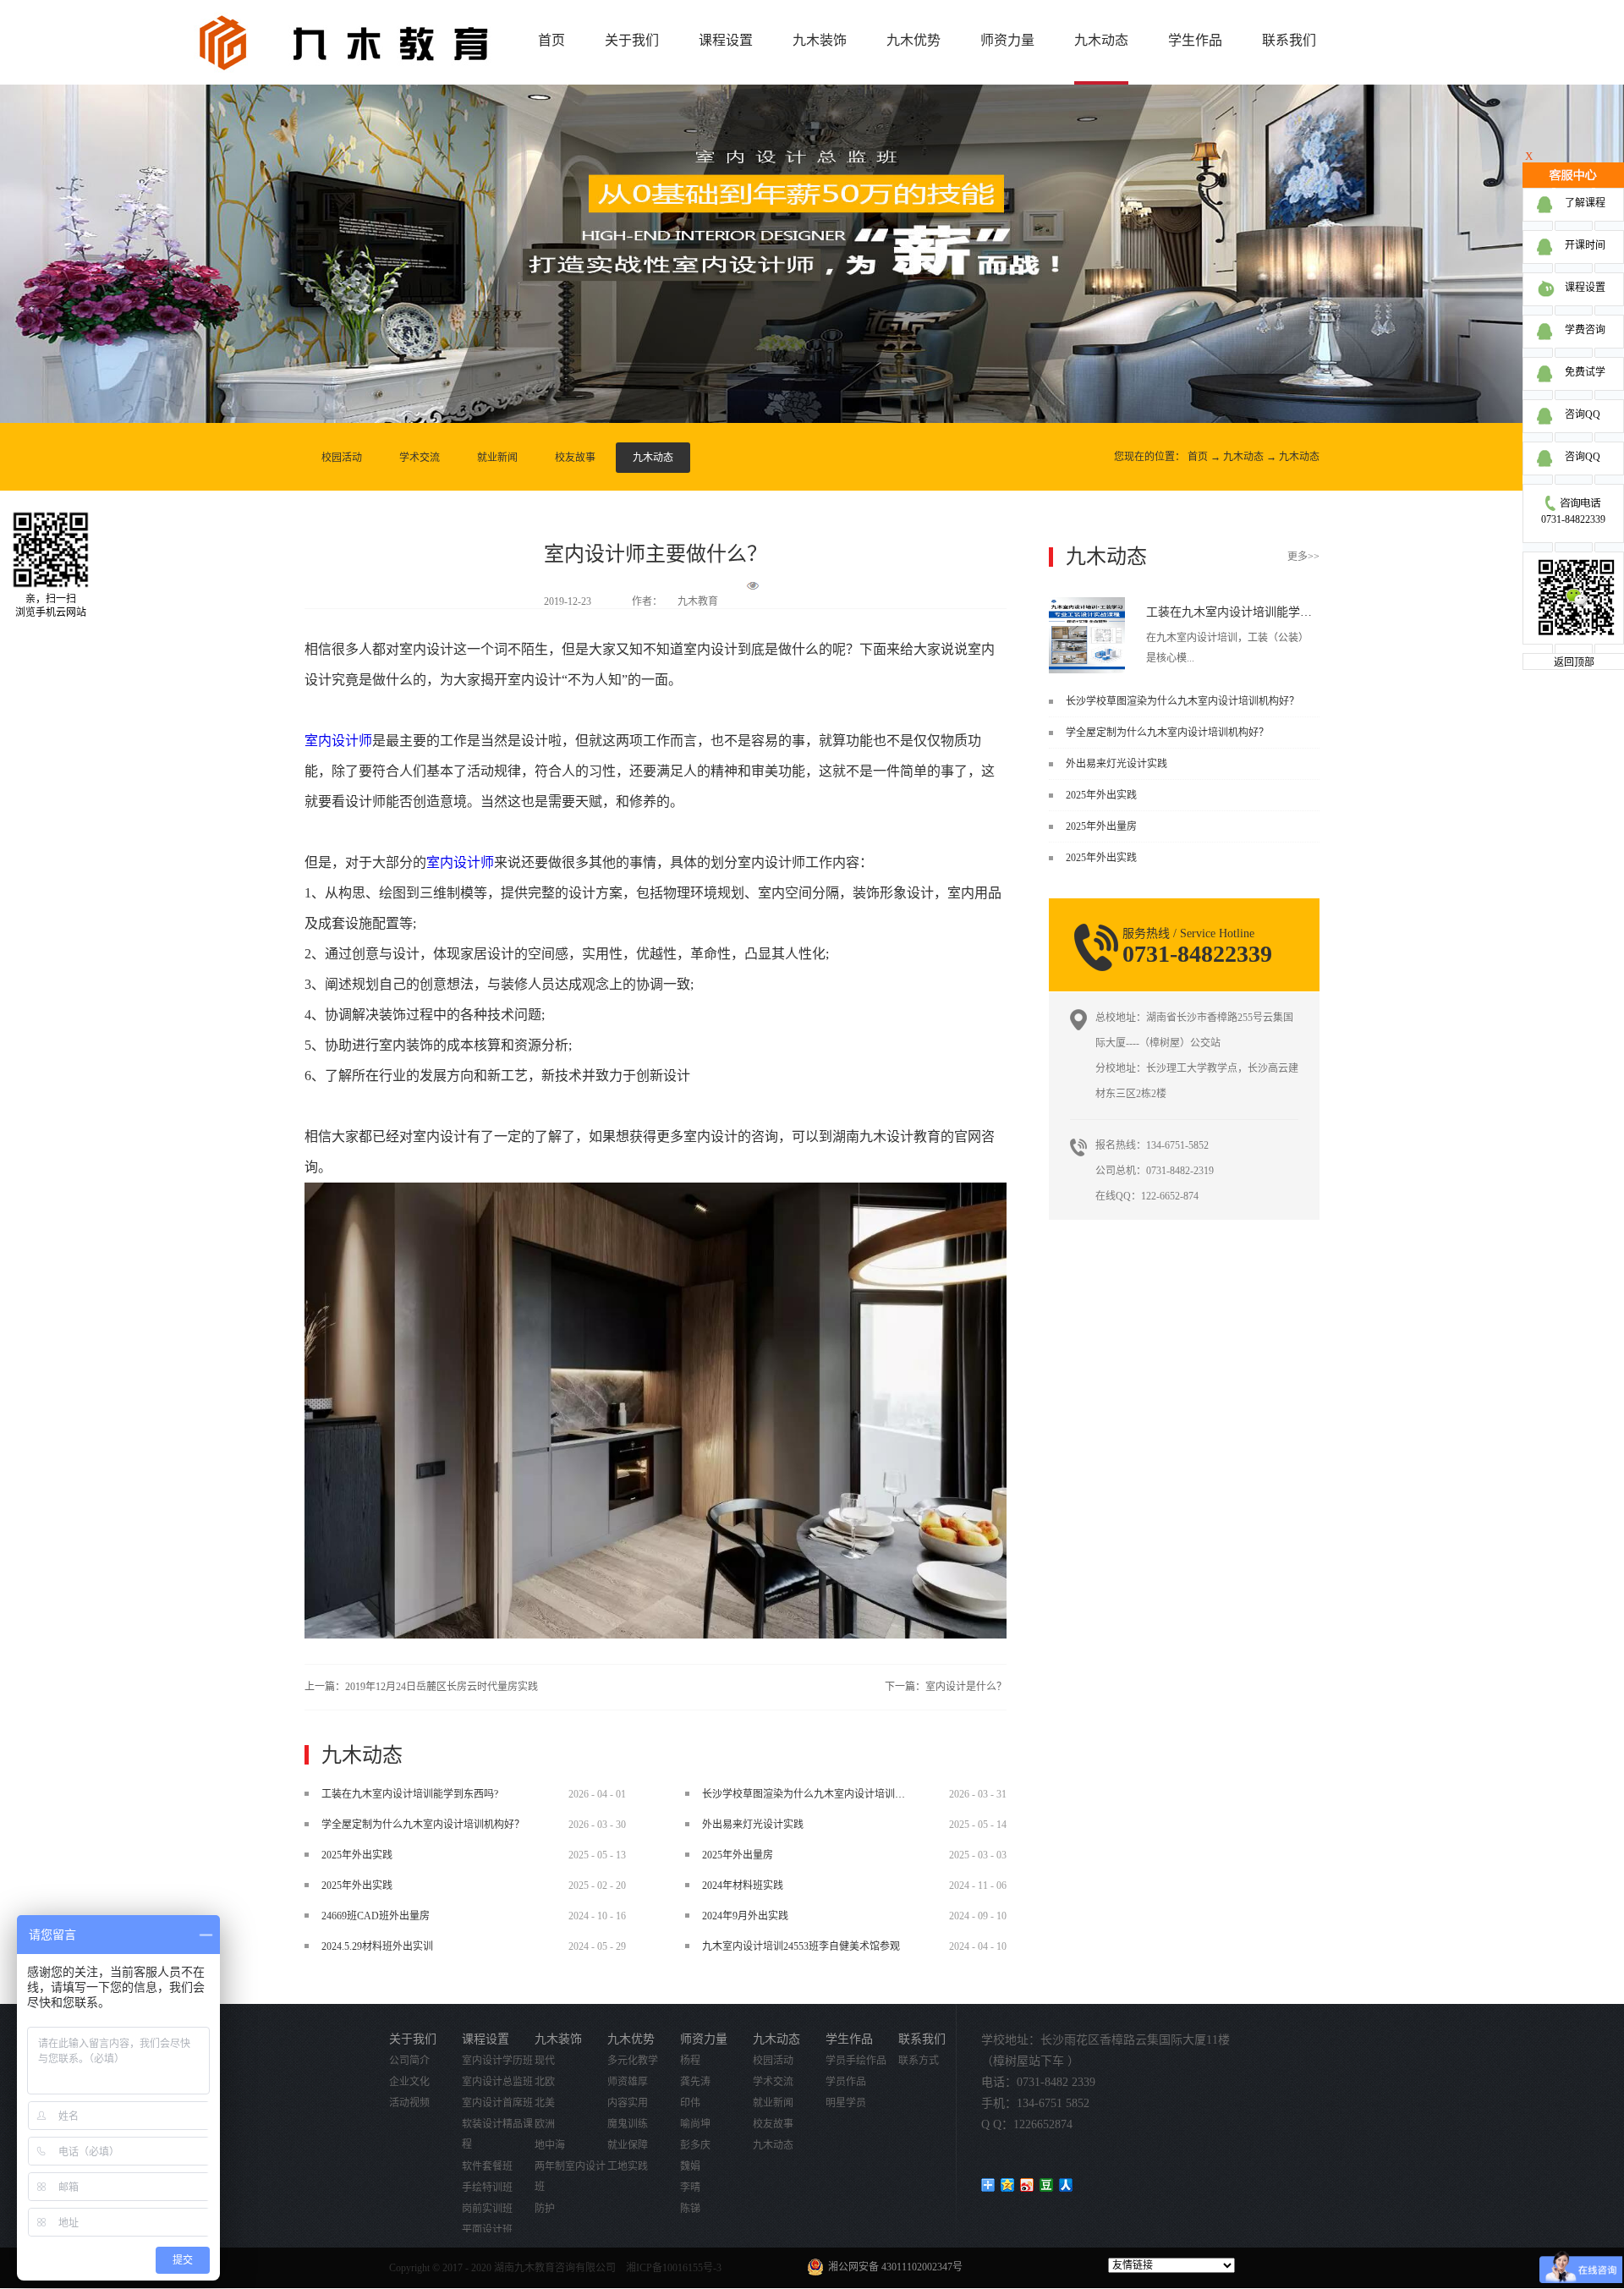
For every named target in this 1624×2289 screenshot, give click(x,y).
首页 (551, 40)
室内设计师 (338, 741)
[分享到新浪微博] (1027, 2185)
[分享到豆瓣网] (1047, 2185)
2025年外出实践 (1101, 795)
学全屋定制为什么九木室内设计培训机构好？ (1167, 733)
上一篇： (421, 1687)
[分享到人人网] (1066, 2185)
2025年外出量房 (1101, 826)
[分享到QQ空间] (1008, 2185)
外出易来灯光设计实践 (1116, 764)
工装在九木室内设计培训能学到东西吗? (1249, 612)
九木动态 (1243, 457)
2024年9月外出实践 (745, 1916)
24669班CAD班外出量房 (376, 1916)
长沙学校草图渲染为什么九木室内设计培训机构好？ (1182, 701)
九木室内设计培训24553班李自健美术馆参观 (801, 1946)
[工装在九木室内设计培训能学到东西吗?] (1087, 603)
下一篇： (946, 1687)
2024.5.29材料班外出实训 (377, 1946)
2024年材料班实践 (743, 1886)
